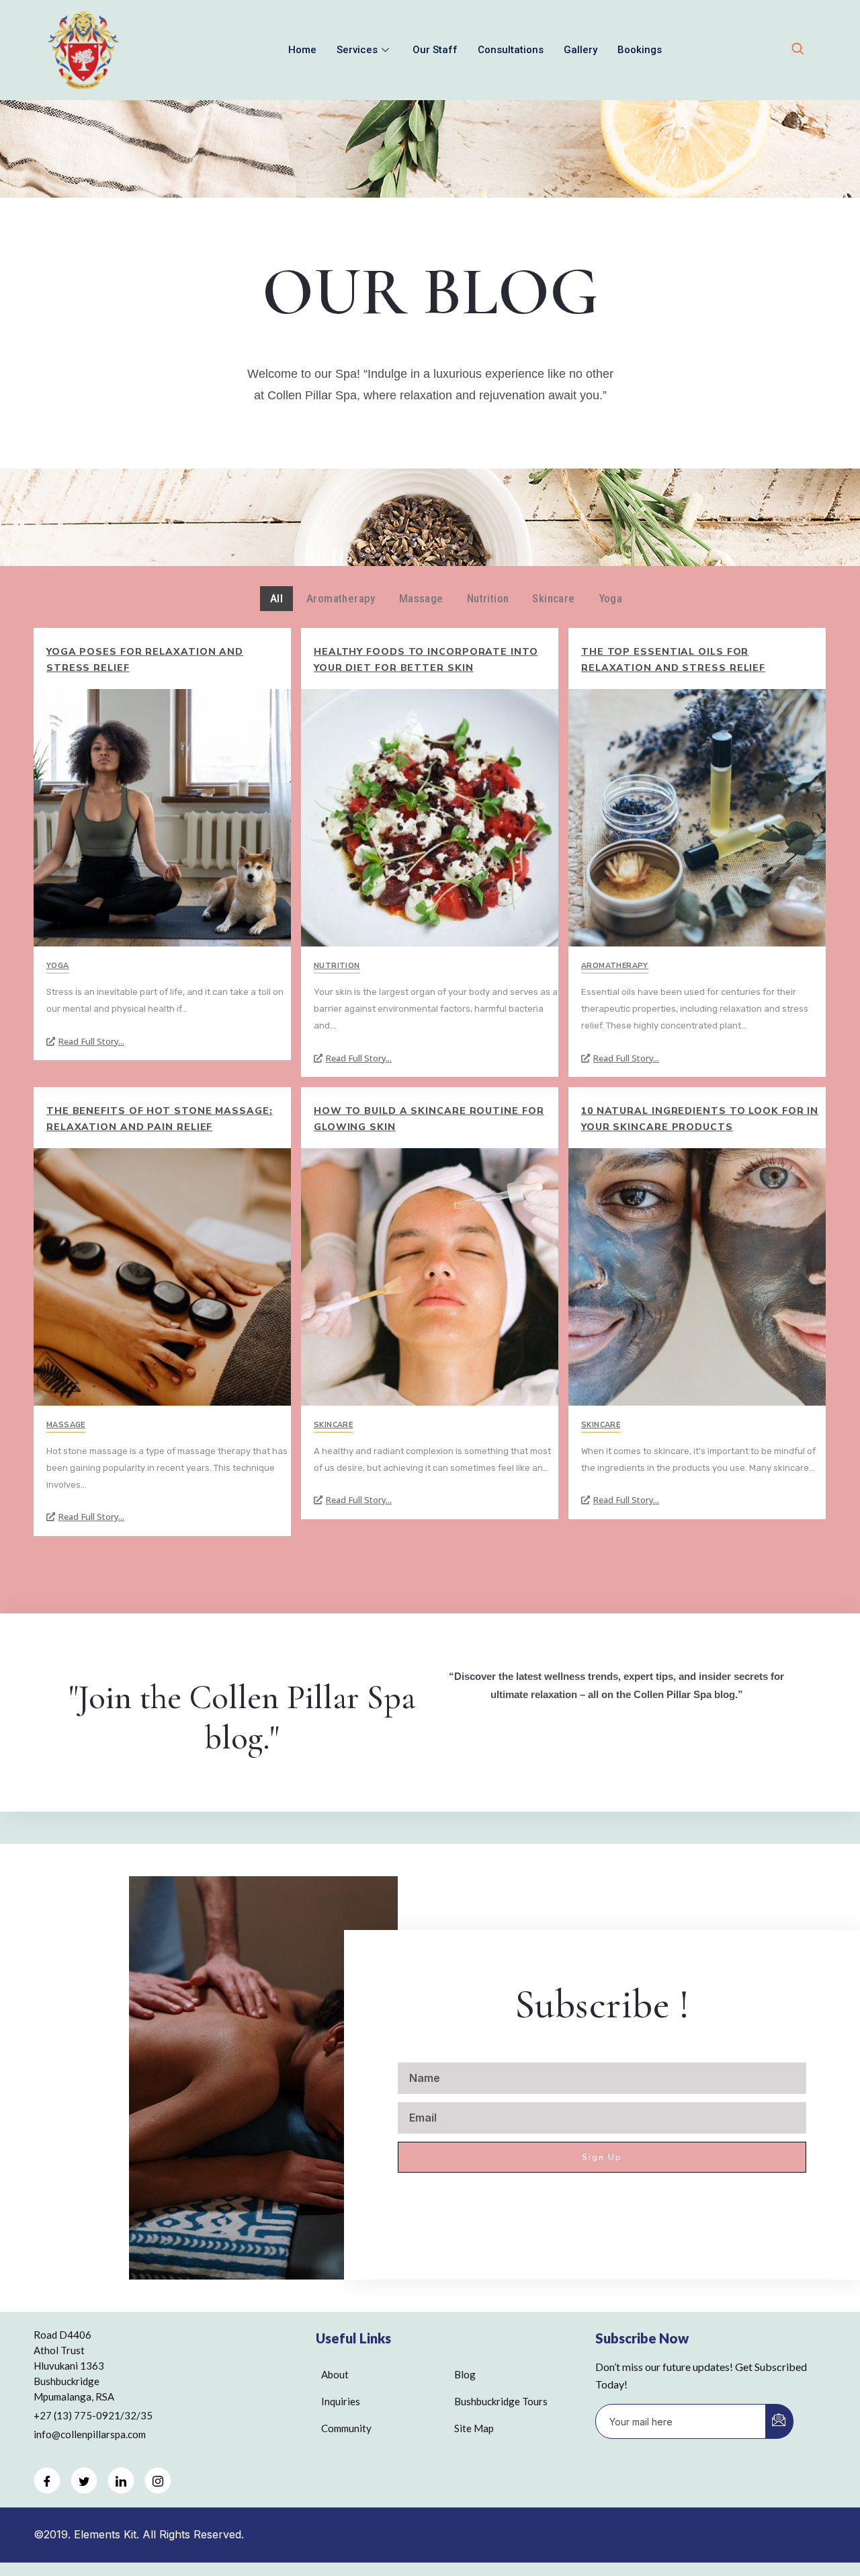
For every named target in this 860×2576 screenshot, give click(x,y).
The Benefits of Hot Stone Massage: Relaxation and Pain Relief (160, 1119)
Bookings (640, 50)
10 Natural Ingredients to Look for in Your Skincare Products (700, 1119)
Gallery (580, 50)
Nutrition (337, 966)
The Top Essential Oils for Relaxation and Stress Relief (673, 660)
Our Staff (435, 50)
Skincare (333, 1425)
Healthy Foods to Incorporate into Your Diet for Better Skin (426, 660)
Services (357, 50)
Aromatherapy (615, 966)
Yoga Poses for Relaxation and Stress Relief (145, 660)
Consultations (511, 50)
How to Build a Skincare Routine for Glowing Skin (429, 1119)
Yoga (58, 966)
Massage (66, 1425)
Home (302, 50)
